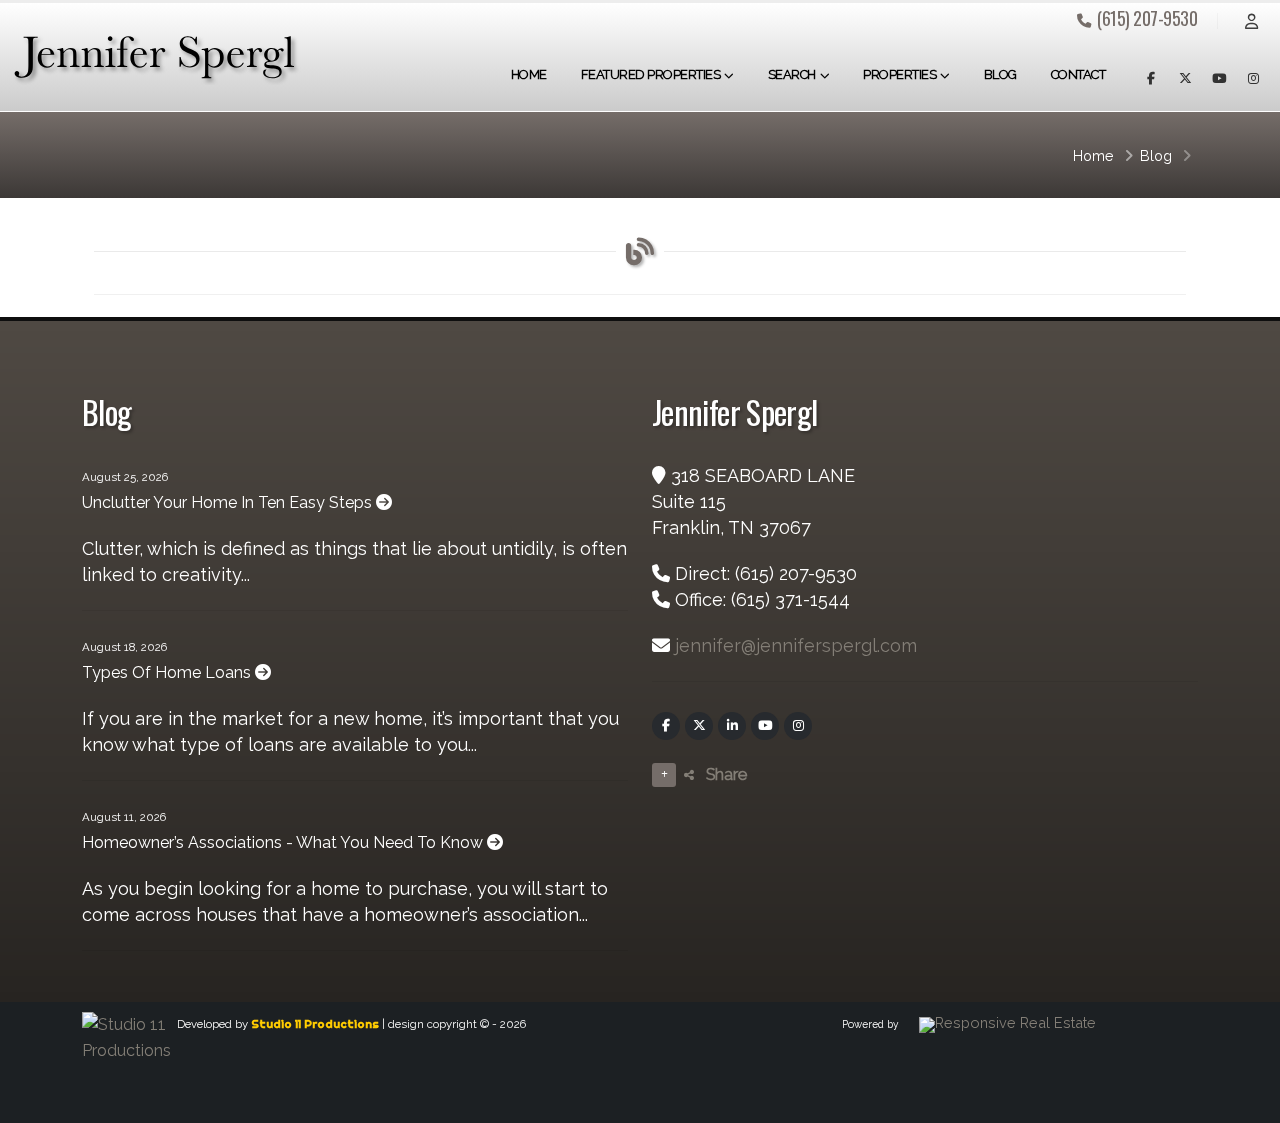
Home (529, 74)
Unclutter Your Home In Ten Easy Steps (229, 502)
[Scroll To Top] (1245, 1100)
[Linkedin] (732, 726)
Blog (1000, 74)
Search (792, 74)
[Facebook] (666, 726)
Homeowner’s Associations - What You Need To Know (284, 842)
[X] (699, 726)
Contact (1078, 74)
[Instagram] (798, 726)
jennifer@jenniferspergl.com (796, 645)
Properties (899, 74)
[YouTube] (765, 726)
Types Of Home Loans (168, 672)
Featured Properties (651, 74)
